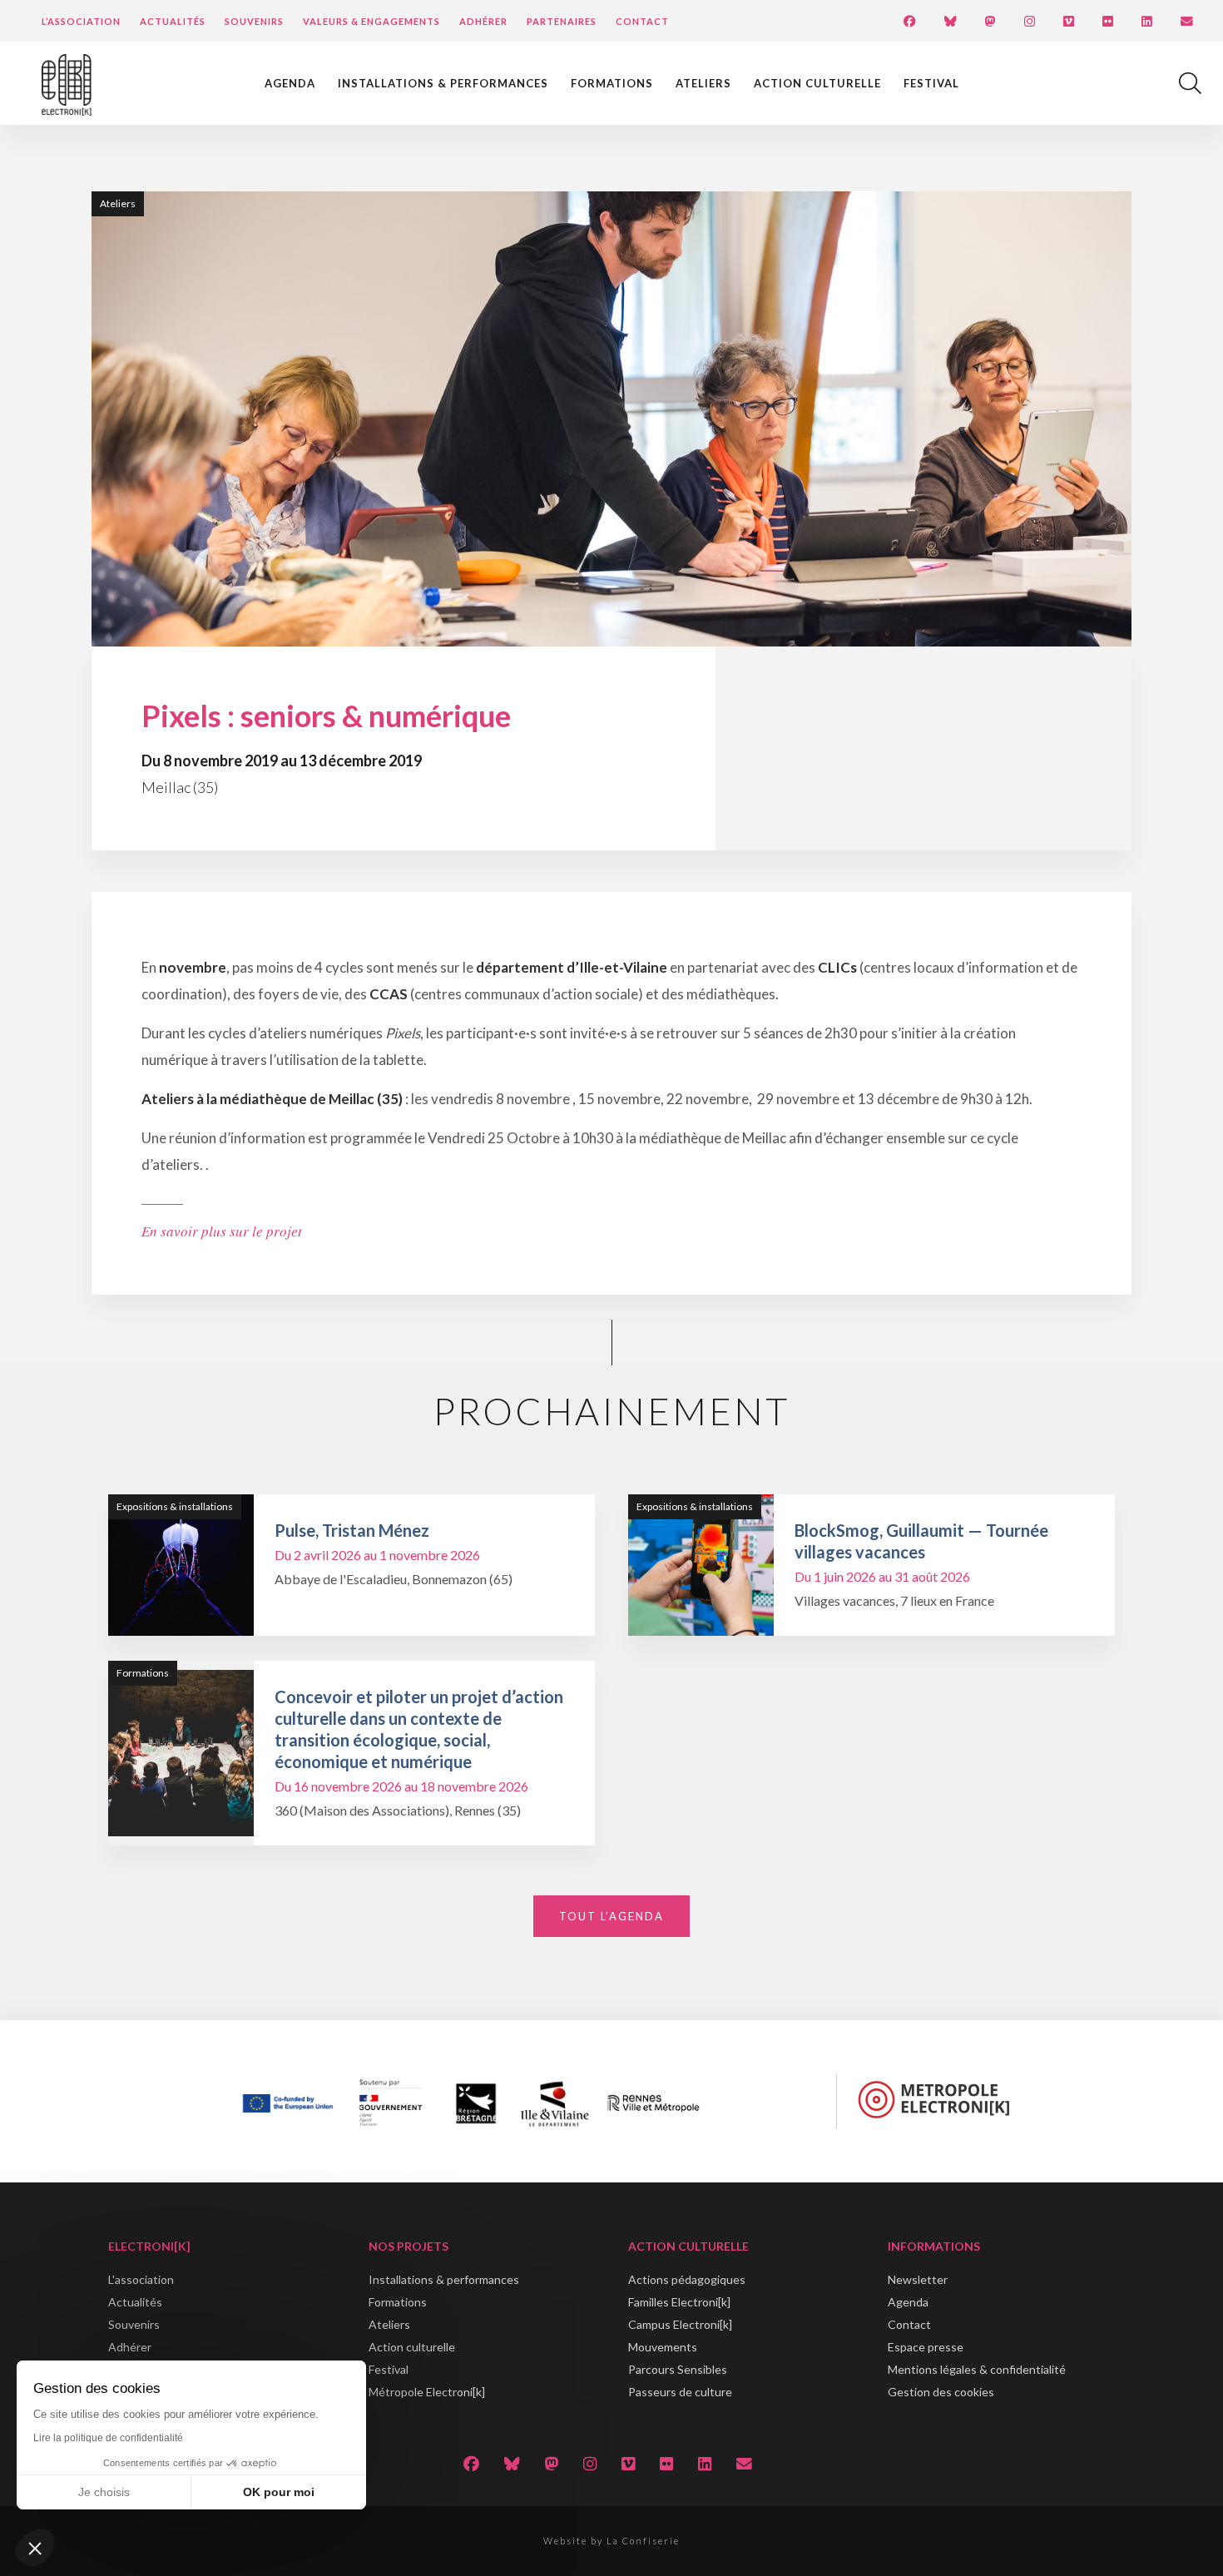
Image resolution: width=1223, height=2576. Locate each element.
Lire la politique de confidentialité (108, 2438)
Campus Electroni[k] (680, 2324)
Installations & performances (443, 83)
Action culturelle (817, 83)
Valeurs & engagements (371, 21)
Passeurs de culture (680, 2392)
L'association (141, 2279)
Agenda (290, 83)
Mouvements (663, 2347)
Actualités (173, 21)
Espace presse (926, 2347)
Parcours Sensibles (678, 2369)
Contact (642, 21)
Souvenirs (254, 21)
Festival (931, 83)
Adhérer (483, 21)
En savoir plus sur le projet (222, 1231)
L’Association (81, 21)
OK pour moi (279, 2492)
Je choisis (104, 2492)
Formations (612, 83)
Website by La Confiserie (611, 2541)
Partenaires (562, 21)
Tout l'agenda (611, 1916)
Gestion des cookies (941, 2392)
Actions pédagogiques (687, 2279)
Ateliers (703, 83)
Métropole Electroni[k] (427, 2392)
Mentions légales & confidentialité (977, 2369)
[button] (35, 2548)
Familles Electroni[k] (679, 2302)
